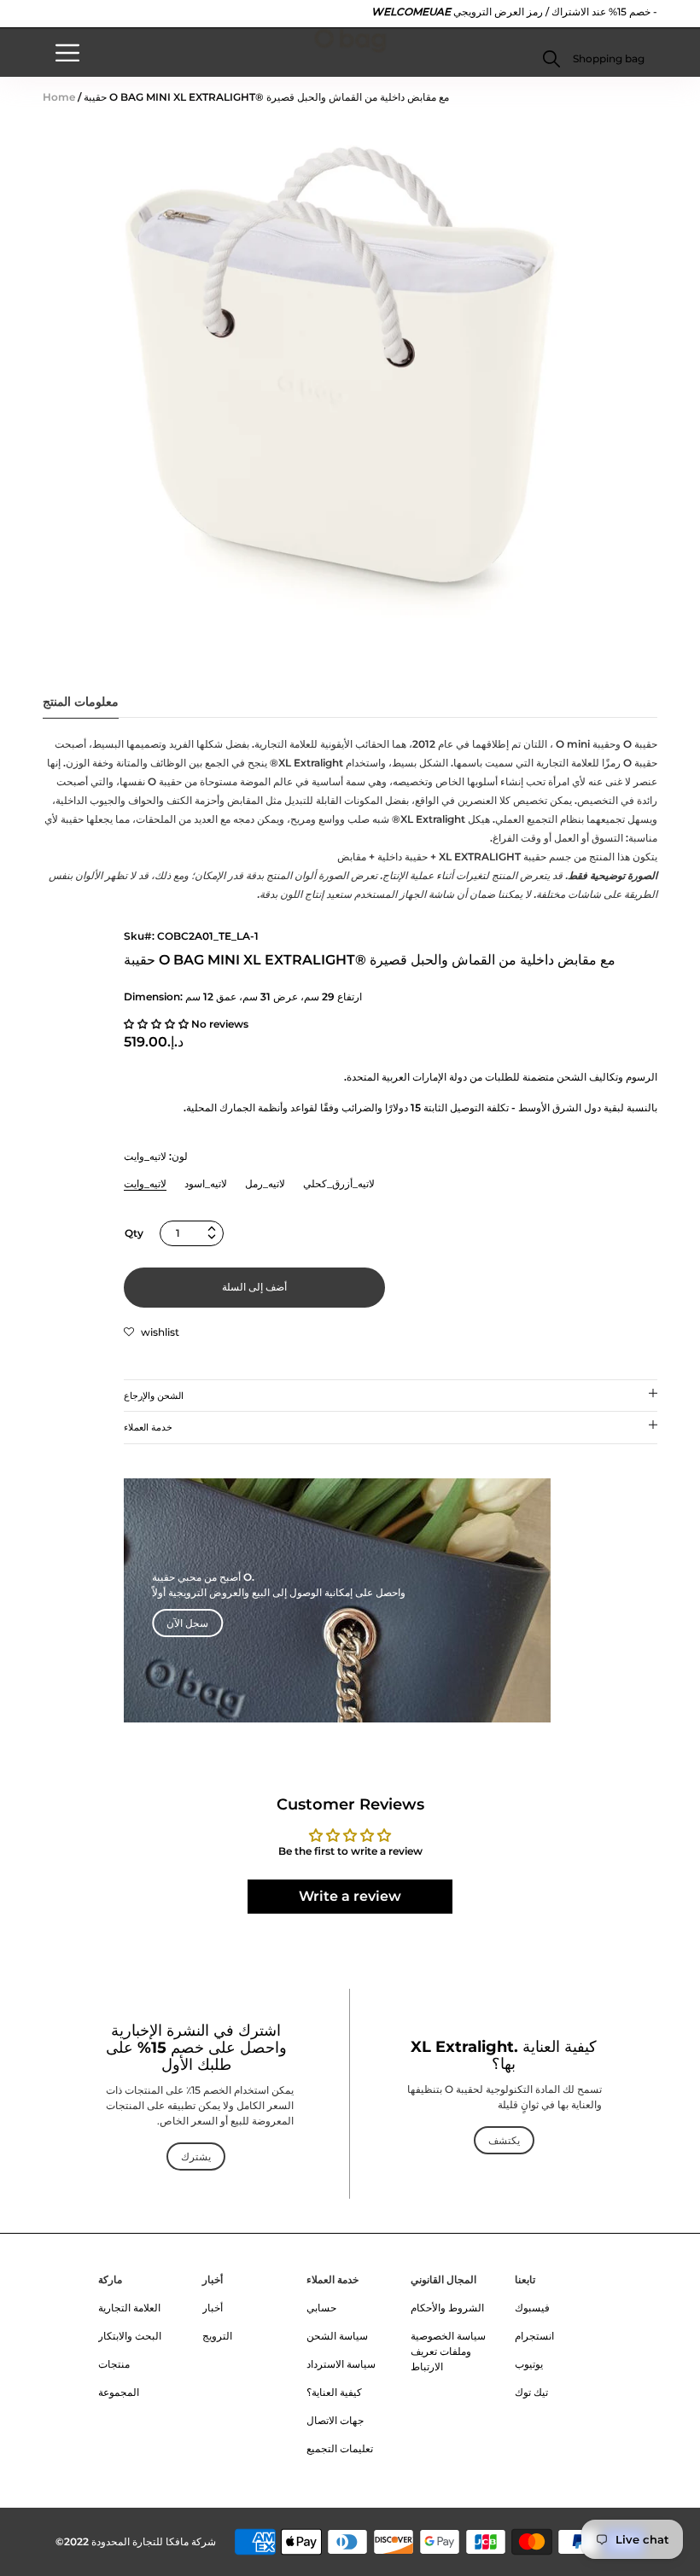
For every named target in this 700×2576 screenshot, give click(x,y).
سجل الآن (187, 1623)
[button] (607, 59)
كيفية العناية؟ (334, 2392)
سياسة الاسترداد (341, 2364)
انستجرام (534, 2336)
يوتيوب (529, 2364)
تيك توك (531, 2392)
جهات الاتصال (335, 2420)
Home (59, 97)
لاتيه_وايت (145, 1183)
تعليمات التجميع (340, 2448)
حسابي (321, 2308)
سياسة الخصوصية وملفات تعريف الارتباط (448, 2351)
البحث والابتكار (130, 2336)
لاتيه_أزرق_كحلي (339, 1183)
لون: (156, 1156)
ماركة (110, 2279)
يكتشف (504, 2140)
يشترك (196, 2156)
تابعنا (525, 2279)
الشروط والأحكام (447, 2308)
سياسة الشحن (337, 2336)
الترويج (217, 2336)
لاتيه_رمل (265, 1183)
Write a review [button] (350, 1896)
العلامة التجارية (129, 2308)
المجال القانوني (443, 2279)
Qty (134, 1233)
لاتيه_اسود (206, 1183)
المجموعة (119, 2392)
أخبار (213, 2279)
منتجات (114, 2364)
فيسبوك (532, 2308)
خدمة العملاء (148, 1427)
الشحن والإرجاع (154, 1396)
